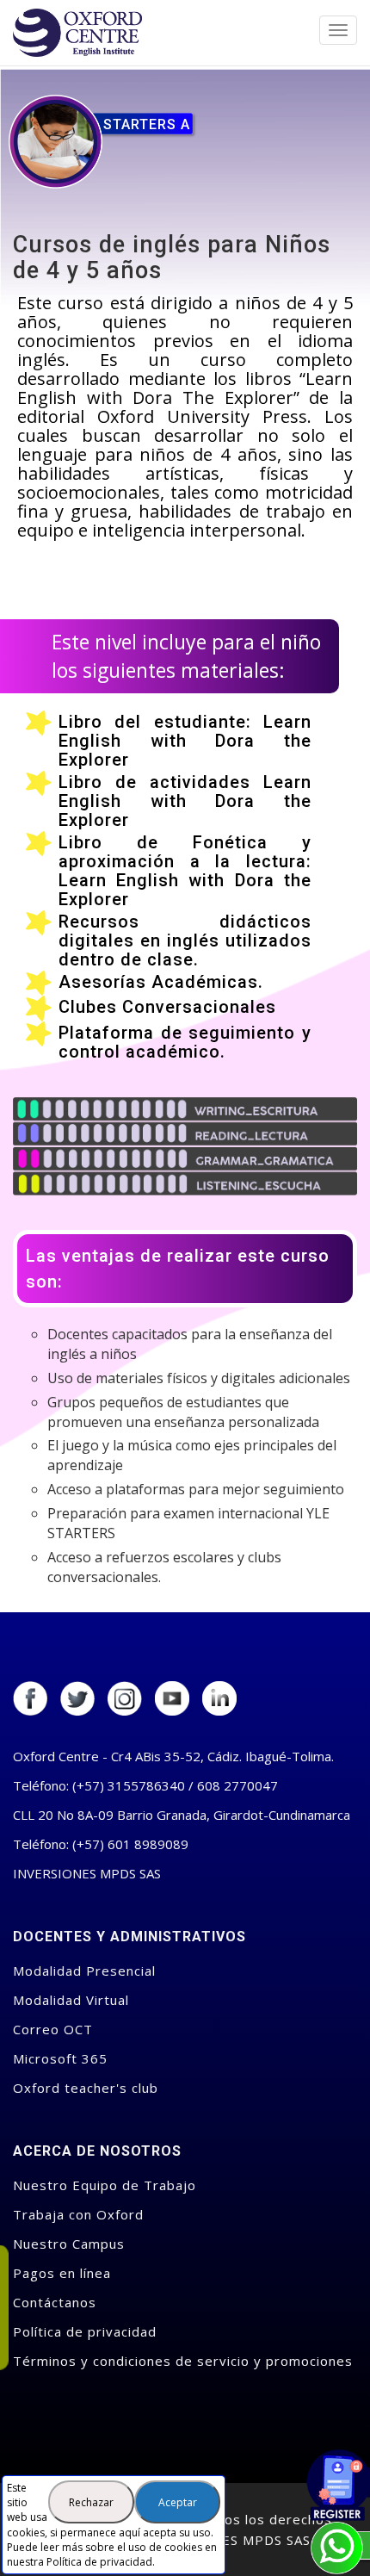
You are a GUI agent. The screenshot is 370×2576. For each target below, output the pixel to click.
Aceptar (178, 2502)
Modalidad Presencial (84, 1971)
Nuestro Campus (69, 2244)
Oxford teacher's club (86, 2088)
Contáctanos (55, 2302)
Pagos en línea (62, 2273)
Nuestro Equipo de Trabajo (105, 2185)
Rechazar (91, 2502)
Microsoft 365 (60, 2058)
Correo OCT (53, 2029)
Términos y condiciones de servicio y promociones (183, 2361)
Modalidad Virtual (71, 2000)
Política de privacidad (99, 2562)
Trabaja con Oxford (78, 2214)
